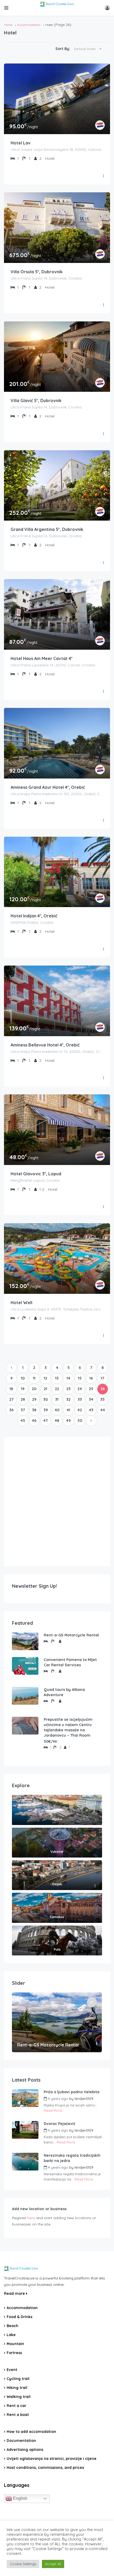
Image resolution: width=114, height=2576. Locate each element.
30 (45, 1399)
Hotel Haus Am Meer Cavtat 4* (42, 658)
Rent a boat (18, 2415)
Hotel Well (21, 1303)
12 (45, 1378)
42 (80, 1410)
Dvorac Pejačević (60, 2124)
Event (12, 2370)
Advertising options (25, 2450)
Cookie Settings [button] (23, 2564)
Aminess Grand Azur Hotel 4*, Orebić (48, 787)
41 (68, 1410)
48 (57, 1421)
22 (57, 1389)
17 (102, 1378)
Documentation (21, 2441)
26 (103, 1389)
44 (103, 1410)
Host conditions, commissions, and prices (45, 2468)
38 (34, 1410)
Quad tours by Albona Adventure (64, 1692)
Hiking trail (17, 2388)
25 (91, 1389)
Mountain (15, 2344)
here (31, 2218)
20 (34, 1389)
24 (80, 1389)
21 (45, 1389)
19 (23, 1389)
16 (91, 1378)
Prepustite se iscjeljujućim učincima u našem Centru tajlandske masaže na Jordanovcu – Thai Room (68, 1727)
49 (68, 1421)
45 (23, 1421)
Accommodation (29, 25)
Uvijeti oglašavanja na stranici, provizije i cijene (52, 2459)
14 (68, 1378)
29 (34, 1399)
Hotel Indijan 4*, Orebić (34, 916)
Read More (53, 2110)
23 (68, 1389)
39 (46, 1410)
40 (57, 1410)
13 (57, 1378)
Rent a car (16, 2406)
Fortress (14, 2353)
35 (102, 1399)
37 (23, 1410)
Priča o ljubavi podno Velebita (72, 2092)
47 (45, 1421)
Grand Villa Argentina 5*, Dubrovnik (47, 529)
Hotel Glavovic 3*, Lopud (36, 1174)
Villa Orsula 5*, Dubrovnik (37, 272)
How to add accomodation (31, 2432)
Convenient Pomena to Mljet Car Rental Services (70, 1662)
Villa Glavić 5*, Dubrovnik (36, 400)
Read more (15, 2293)
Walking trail (19, 2397)
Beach (12, 2326)
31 (57, 1399)
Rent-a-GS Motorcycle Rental (71, 1635)
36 (11, 1410)
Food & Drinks (19, 2317)
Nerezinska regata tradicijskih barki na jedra (72, 2158)
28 (23, 1399)
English (20, 2498)
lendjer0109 (84, 2099)
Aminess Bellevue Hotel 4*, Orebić (45, 1045)
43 (91, 1410)
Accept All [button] (53, 2564)
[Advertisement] (57, 1501)
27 (11, 1399)
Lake (11, 2335)
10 (23, 1378)
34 (91, 1399)
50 (80, 1421)
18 (11, 1389)
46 (34, 1421)
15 (80, 1378)
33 (80, 1399)
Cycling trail (18, 2379)
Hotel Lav (21, 143)
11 (34, 1378)
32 (68, 1399)
